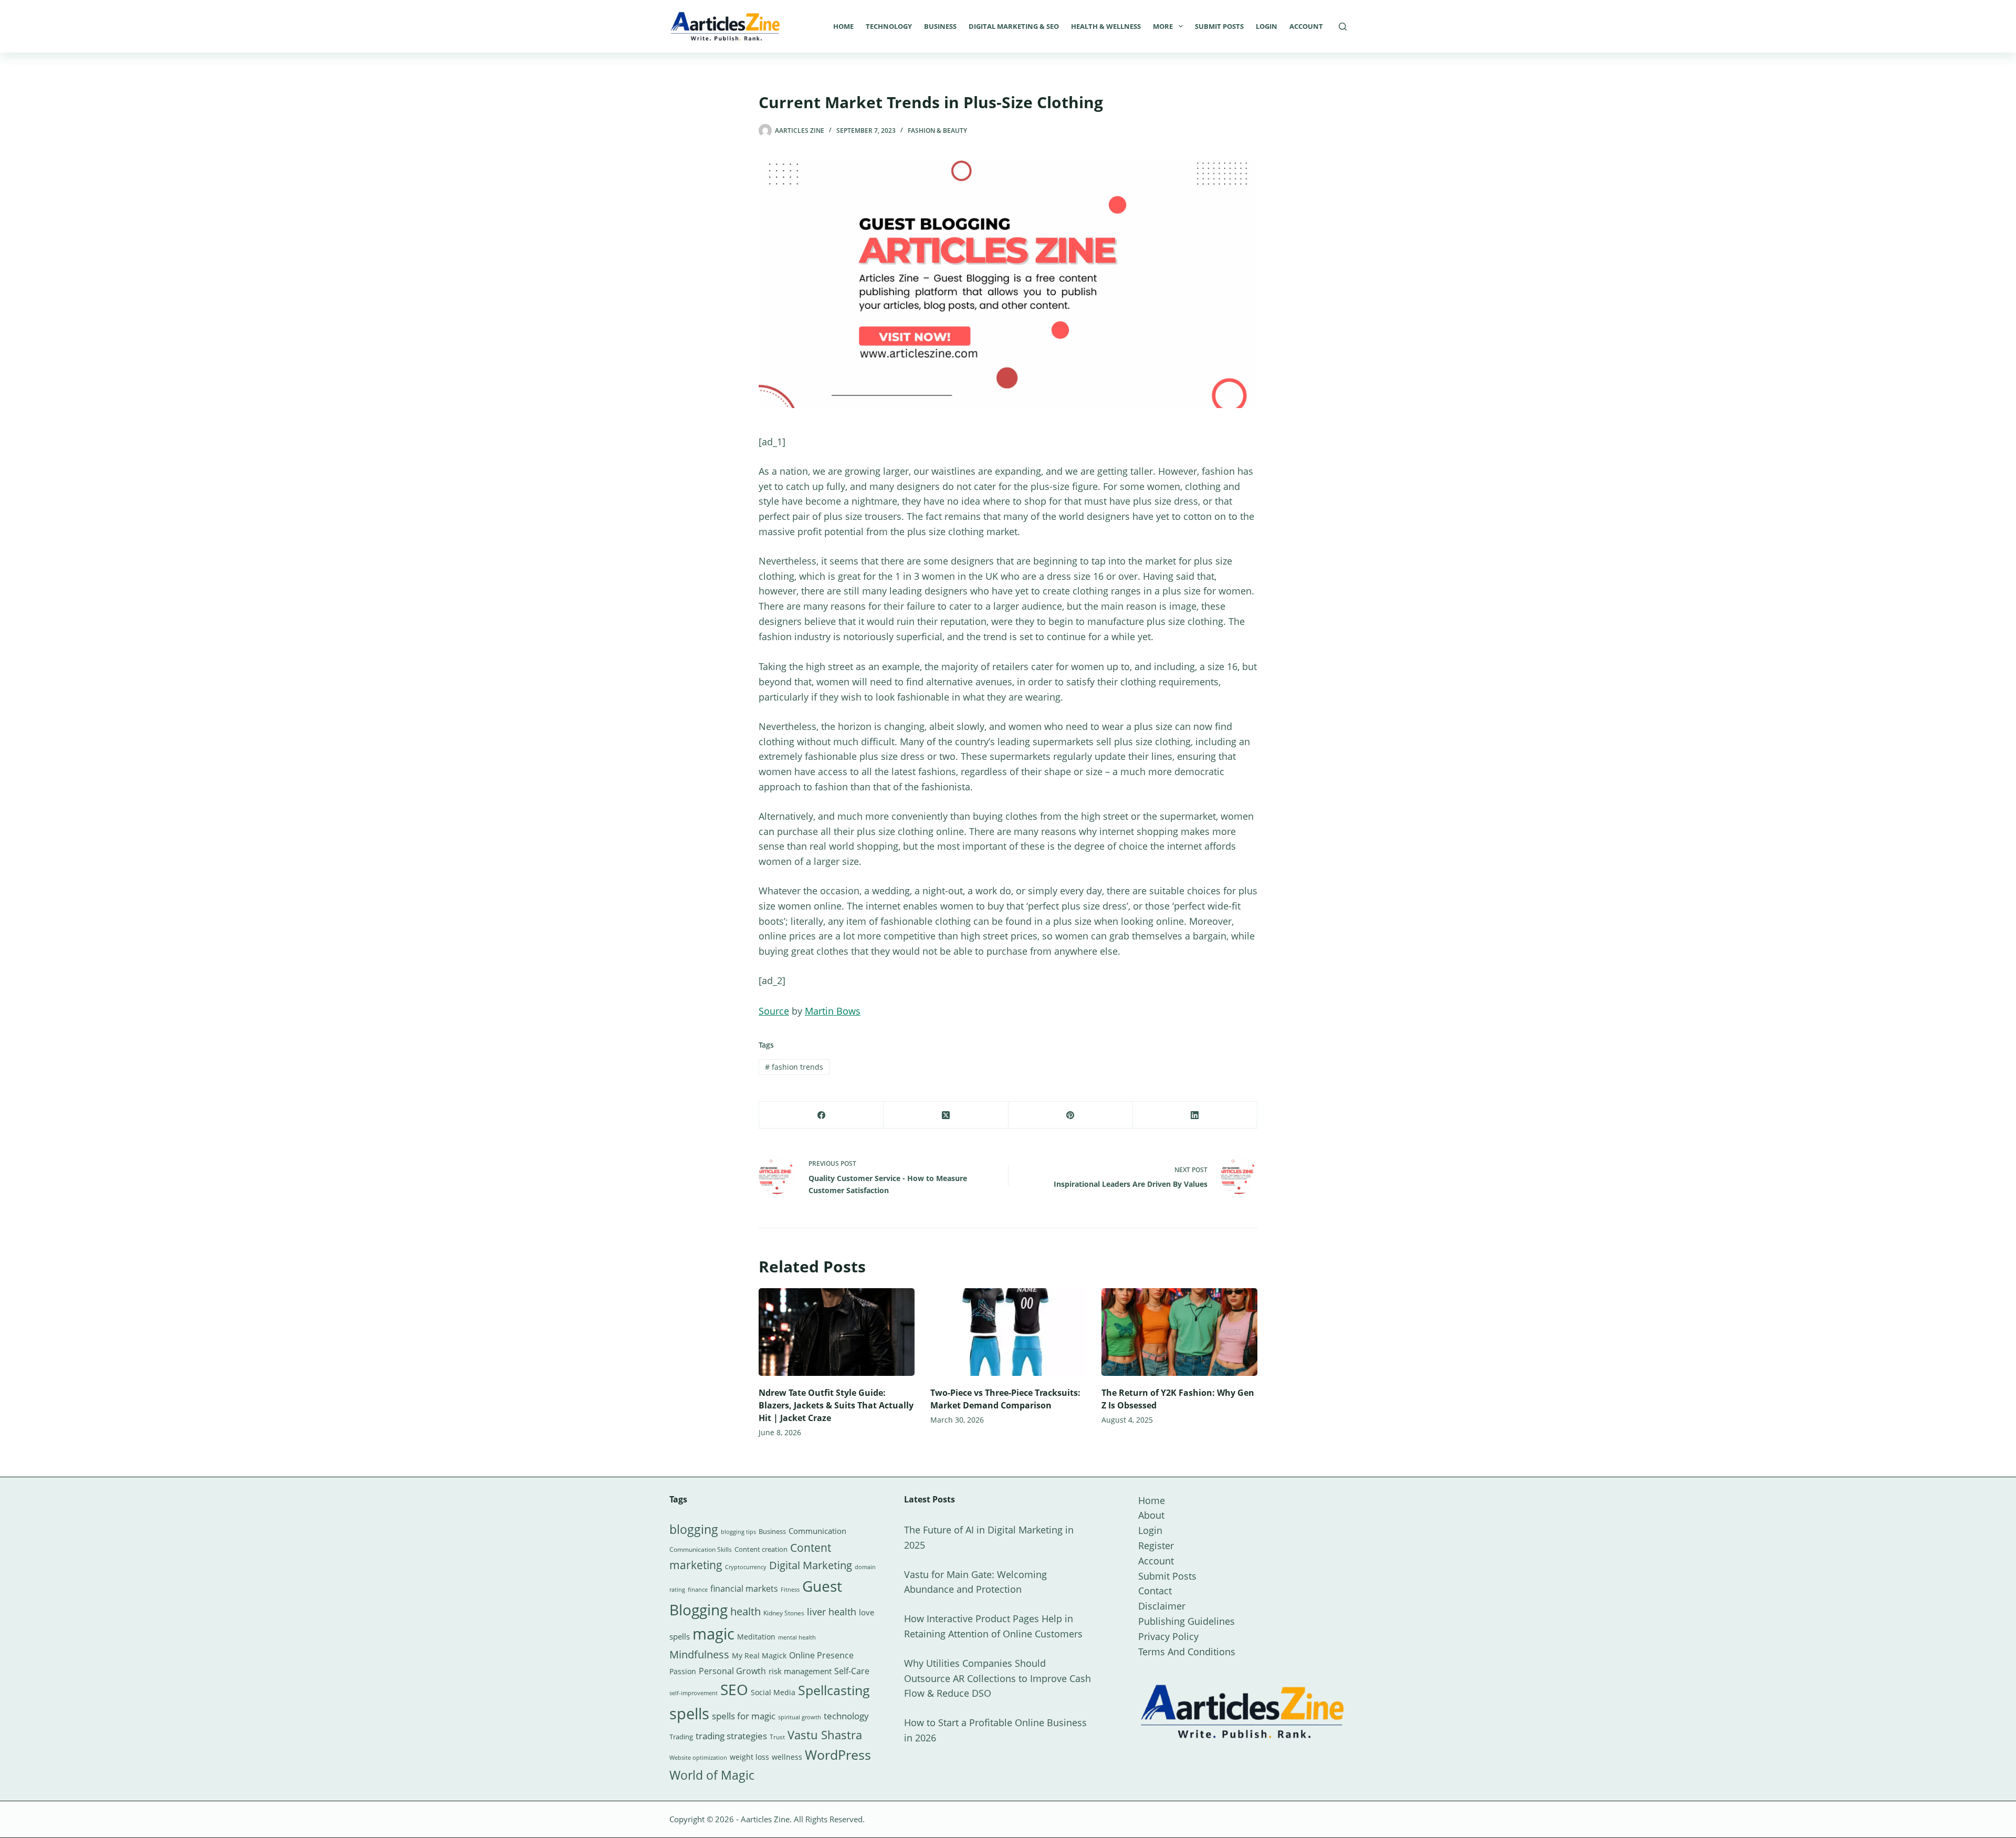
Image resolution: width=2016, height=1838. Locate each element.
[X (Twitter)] (946, 1115)
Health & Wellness (1106, 26)
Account (1306, 26)
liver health (832, 1612)
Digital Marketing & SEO (1014, 26)
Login (1267, 26)
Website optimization (698, 1758)
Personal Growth (732, 1671)
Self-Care (852, 1671)
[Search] (1343, 27)
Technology (889, 26)
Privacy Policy (1168, 1636)
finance (698, 1589)
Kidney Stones (784, 1613)
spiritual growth (800, 1717)
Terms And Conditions (1187, 1652)
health (745, 1611)
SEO (734, 1689)
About (1151, 1515)
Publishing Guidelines (1186, 1621)
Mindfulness (699, 1654)
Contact (1155, 1591)
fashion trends (794, 1067)
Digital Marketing (811, 1565)
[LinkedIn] (1195, 1115)
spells (689, 1714)
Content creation (761, 1549)
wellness (787, 1757)
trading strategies (731, 1736)
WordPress (838, 1755)
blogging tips (738, 1532)
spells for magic (744, 1716)
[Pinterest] (1071, 1115)
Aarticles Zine (765, 1819)
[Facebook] (821, 1115)
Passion (683, 1671)
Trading (681, 1737)
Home (843, 26)
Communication (817, 1531)
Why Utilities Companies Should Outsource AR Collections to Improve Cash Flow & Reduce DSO (997, 1678)
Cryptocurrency (746, 1567)
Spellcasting (834, 1690)
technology (846, 1716)
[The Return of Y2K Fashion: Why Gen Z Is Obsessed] (1179, 1332)
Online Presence (821, 1655)
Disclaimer (1162, 1606)
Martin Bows (833, 1011)
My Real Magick (759, 1656)
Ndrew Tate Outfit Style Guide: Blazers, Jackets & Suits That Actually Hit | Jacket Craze (836, 1405)
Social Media (773, 1692)
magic (713, 1634)
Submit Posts (1219, 26)
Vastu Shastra (825, 1735)
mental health (797, 1637)
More (1163, 26)
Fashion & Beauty (937, 130)
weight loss (749, 1757)
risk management (800, 1671)
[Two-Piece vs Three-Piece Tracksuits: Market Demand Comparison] (1008, 1332)
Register (1156, 1545)
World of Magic (712, 1775)
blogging (694, 1529)
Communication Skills (701, 1549)
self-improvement (694, 1693)
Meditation (756, 1637)
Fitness (790, 1589)
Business (940, 26)
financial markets (744, 1589)
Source (774, 1011)
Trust (777, 1737)
